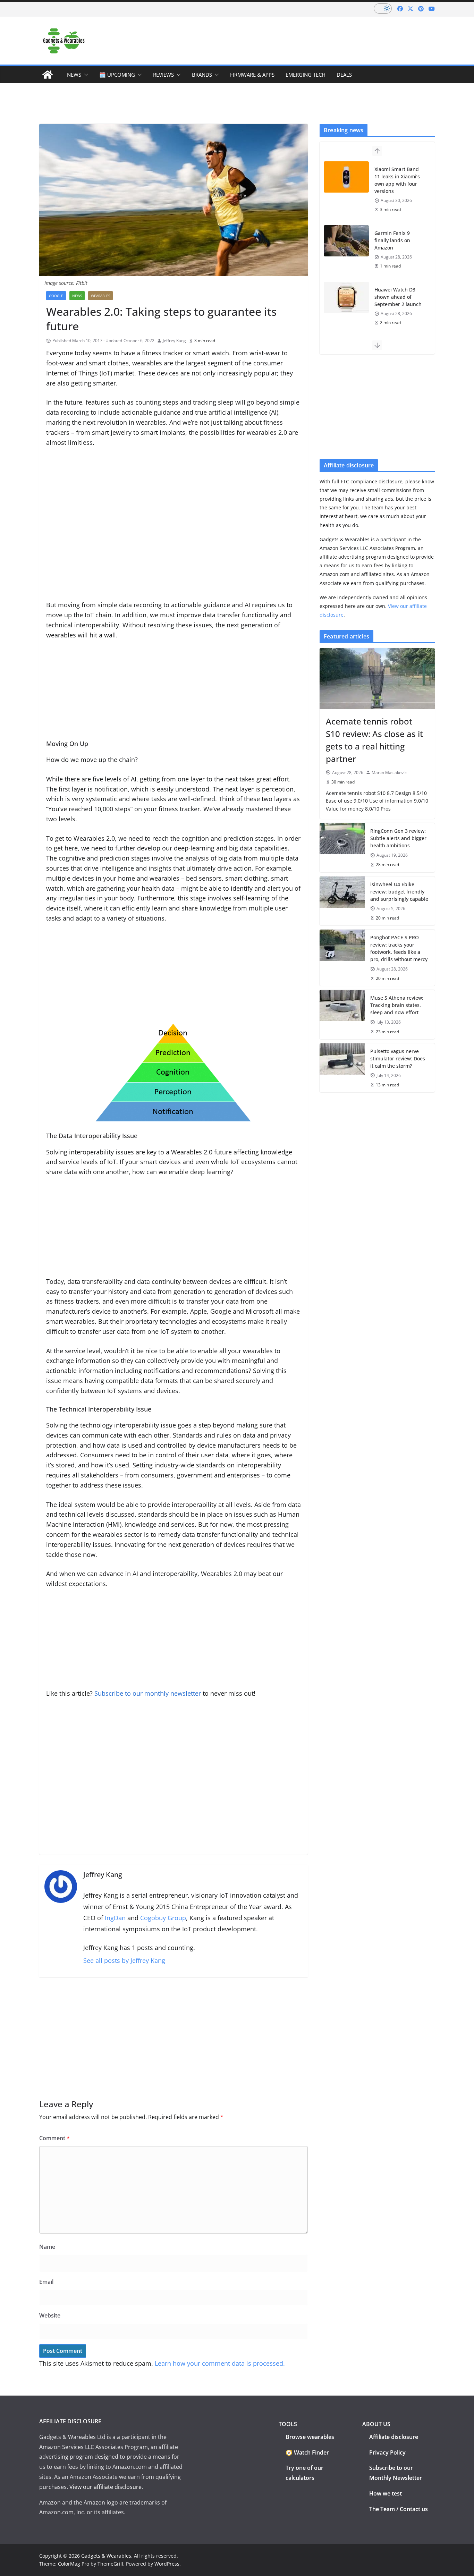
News (74, 75)
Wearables (100, 296)
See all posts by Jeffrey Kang (124, 1960)
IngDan (115, 1918)
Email (46, 2282)
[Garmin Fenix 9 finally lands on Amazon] (346, 241)
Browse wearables (310, 2437)
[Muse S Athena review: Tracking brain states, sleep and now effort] (342, 1014)
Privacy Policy (387, 2452)
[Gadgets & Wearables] (48, 75)
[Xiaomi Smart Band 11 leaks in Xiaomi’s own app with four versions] (346, 177)
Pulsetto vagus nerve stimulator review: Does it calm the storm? (398, 1058)
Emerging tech (306, 75)
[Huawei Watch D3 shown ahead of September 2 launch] (346, 297)
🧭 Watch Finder (307, 2452)
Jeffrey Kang (174, 341)
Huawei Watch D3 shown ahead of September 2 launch (398, 297)
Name (47, 2247)
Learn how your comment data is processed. (220, 2363)
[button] (85, 75)
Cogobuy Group (163, 1918)
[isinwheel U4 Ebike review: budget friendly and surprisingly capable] (342, 901)
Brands (202, 75)
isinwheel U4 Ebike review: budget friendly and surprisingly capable (399, 892)
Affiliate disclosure (394, 2437)
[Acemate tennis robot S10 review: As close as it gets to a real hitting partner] (377, 678)
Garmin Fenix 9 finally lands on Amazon (392, 240)
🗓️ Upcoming (117, 75)
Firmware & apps (252, 75)
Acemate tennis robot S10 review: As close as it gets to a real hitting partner (374, 740)
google (56, 296)
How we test (386, 2493)
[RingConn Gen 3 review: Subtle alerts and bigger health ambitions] (342, 848)
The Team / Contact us (399, 2509)
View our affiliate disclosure (105, 2487)
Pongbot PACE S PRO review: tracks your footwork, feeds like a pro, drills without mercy (399, 948)
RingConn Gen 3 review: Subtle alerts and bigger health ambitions (398, 838)
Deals (344, 75)
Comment (54, 2138)
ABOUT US (376, 2424)
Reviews (163, 75)
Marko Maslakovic (389, 773)
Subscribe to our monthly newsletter (149, 1693)
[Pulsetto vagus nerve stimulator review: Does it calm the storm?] (342, 1068)
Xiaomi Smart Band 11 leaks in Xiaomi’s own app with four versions (397, 180)
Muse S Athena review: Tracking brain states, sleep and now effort (397, 1005)
